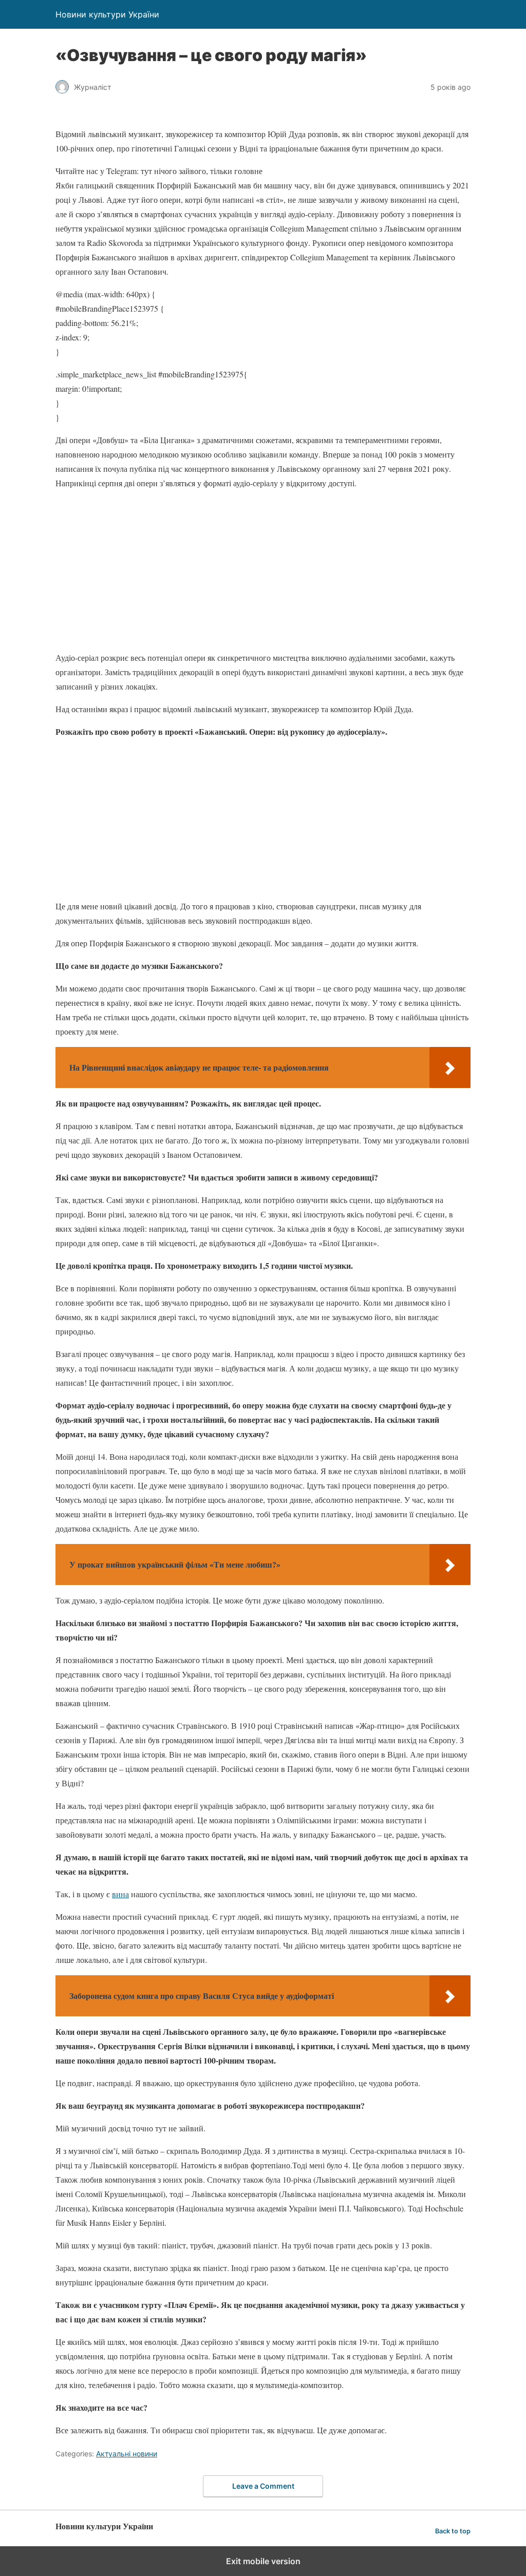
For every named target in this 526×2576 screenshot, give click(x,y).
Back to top (453, 2531)
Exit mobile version (263, 2561)
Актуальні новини (127, 2454)
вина (120, 1894)
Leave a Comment (263, 2486)
